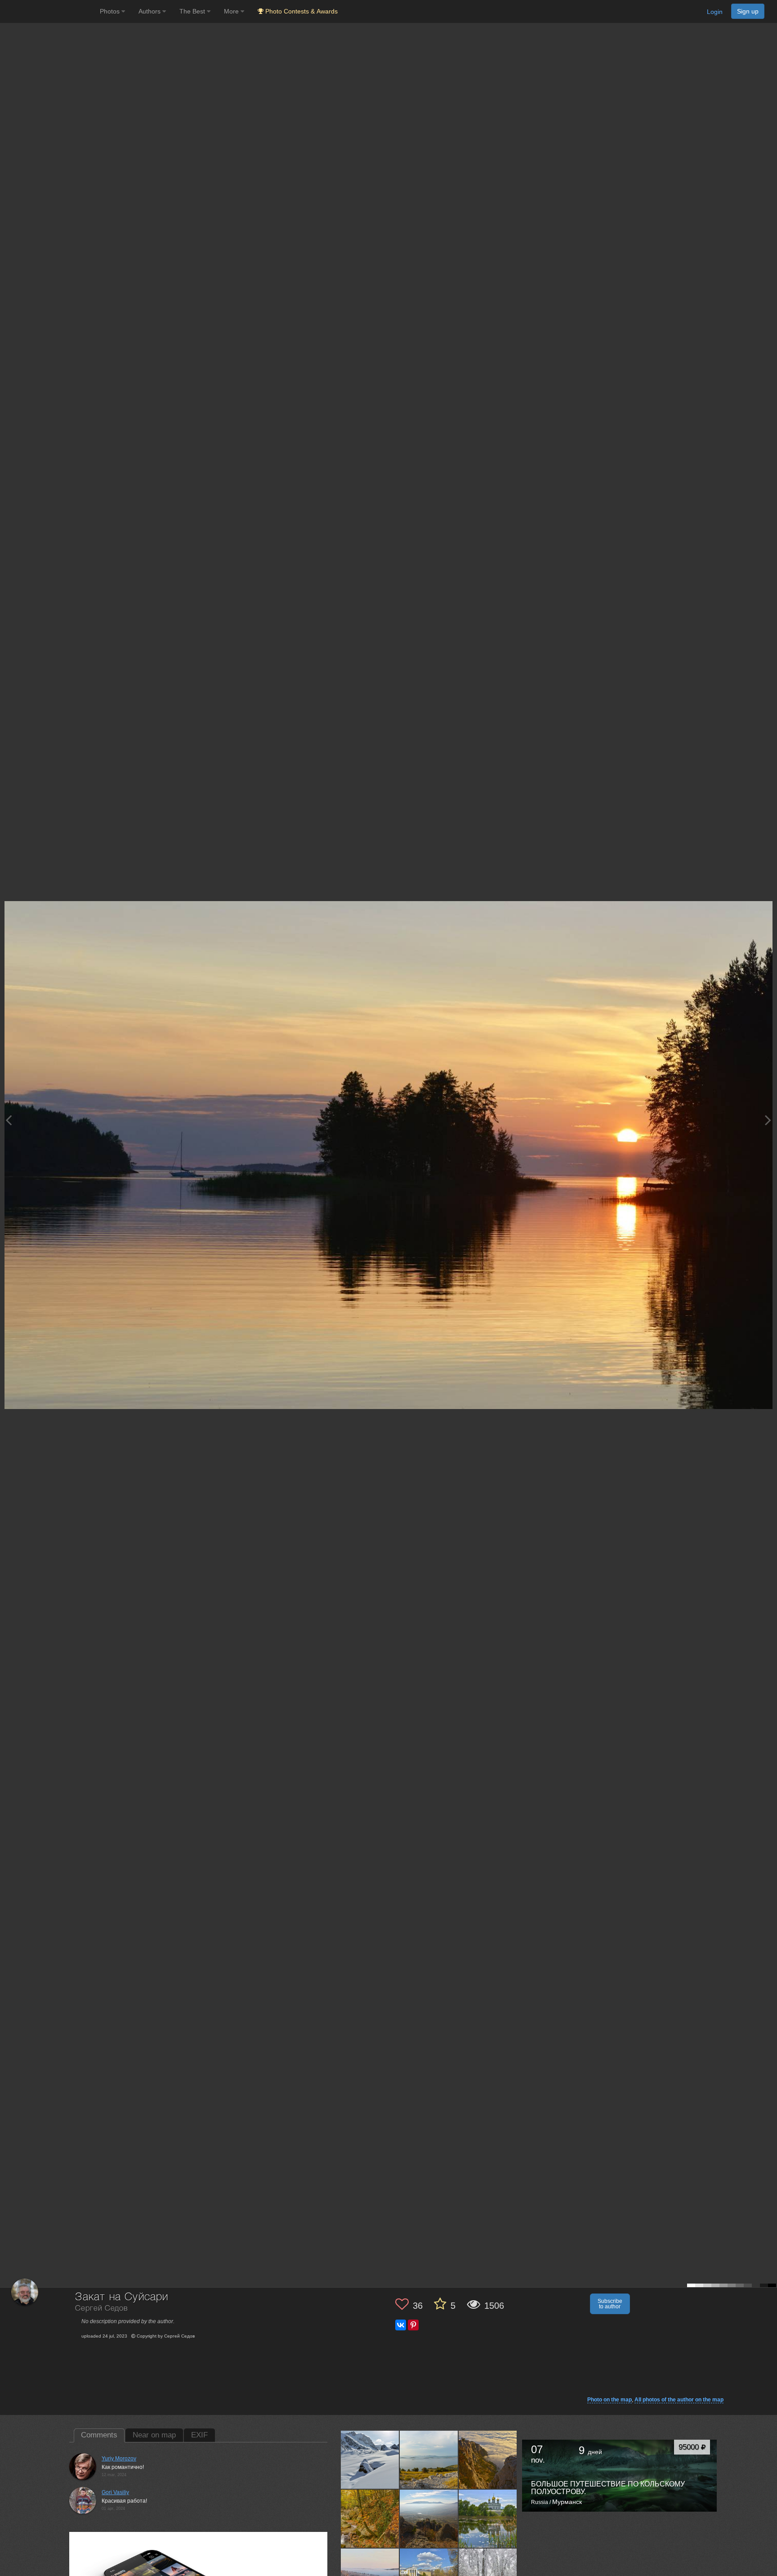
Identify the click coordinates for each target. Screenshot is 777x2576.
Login (715, 12)
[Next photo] (768, 1120)
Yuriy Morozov (119, 2459)
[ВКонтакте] (401, 2325)
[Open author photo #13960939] (429, 2460)
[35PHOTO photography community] (49, 11)
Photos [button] (111, 11)
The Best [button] (193, 11)
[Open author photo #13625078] (488, 2519)
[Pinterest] (413, 2325)
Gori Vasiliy (115, 2492)
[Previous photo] (9, 1120)
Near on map (154, 2435)
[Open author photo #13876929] (370, 2519)
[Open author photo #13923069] (488, 2460)
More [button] (232, 11)
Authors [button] (150, 11)
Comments (99, 2435)
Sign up (748, 11)
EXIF (199, 2435)
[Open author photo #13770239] (429, 2519)
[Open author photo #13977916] (370, 2460)
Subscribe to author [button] (610, 2304)
